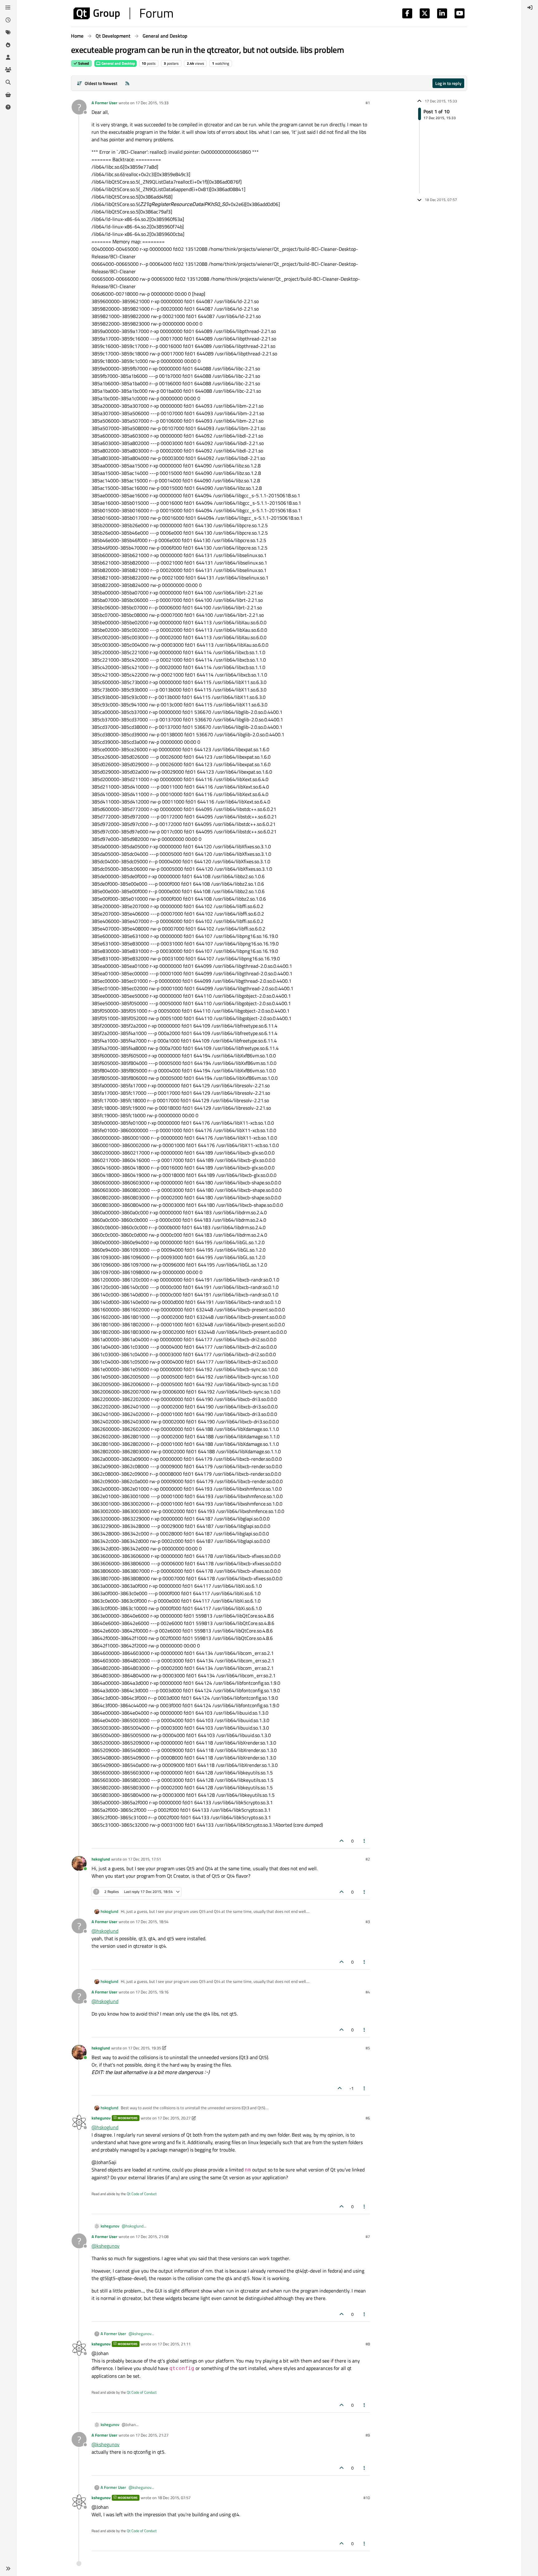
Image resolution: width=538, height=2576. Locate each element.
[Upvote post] (342, 1841)
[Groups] (8, 70)
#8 (368, 2344)
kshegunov (101, 2118)
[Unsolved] (8, 107)
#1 (368, 103)
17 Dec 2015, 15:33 (152, 103)
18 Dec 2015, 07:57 (174, 2498)
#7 (368, 2236)
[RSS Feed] (127, 83)
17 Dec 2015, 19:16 (152, 1992)
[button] (8, 2569)
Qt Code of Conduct (142, 2194)
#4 (368, 1992)
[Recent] (8, 20)
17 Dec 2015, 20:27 (174, 2118)
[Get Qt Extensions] (8, 95)
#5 (368, 2048)
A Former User (104, 103)
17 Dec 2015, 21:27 (152, 2435)
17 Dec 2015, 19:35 (144, 2048)
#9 (368, 2435)
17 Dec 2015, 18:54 (152, 1922)
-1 (352, 2088)
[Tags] (8, 32)
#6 (368, 2118)
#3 (368, 1922)
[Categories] (8, 7)
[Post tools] (365, 1841)
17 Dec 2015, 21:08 (152, 2236)
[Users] (8, 57)
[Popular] (8, 45)
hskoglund (101, 1859)
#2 (368, 1859)
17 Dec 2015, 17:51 (144, 1859)
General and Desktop (118, 63)
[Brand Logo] (123, 13)
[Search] (8, 82)
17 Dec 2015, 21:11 (174, 2344)
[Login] (530, 7)
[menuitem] (530, 7)
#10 (367, 2498)
